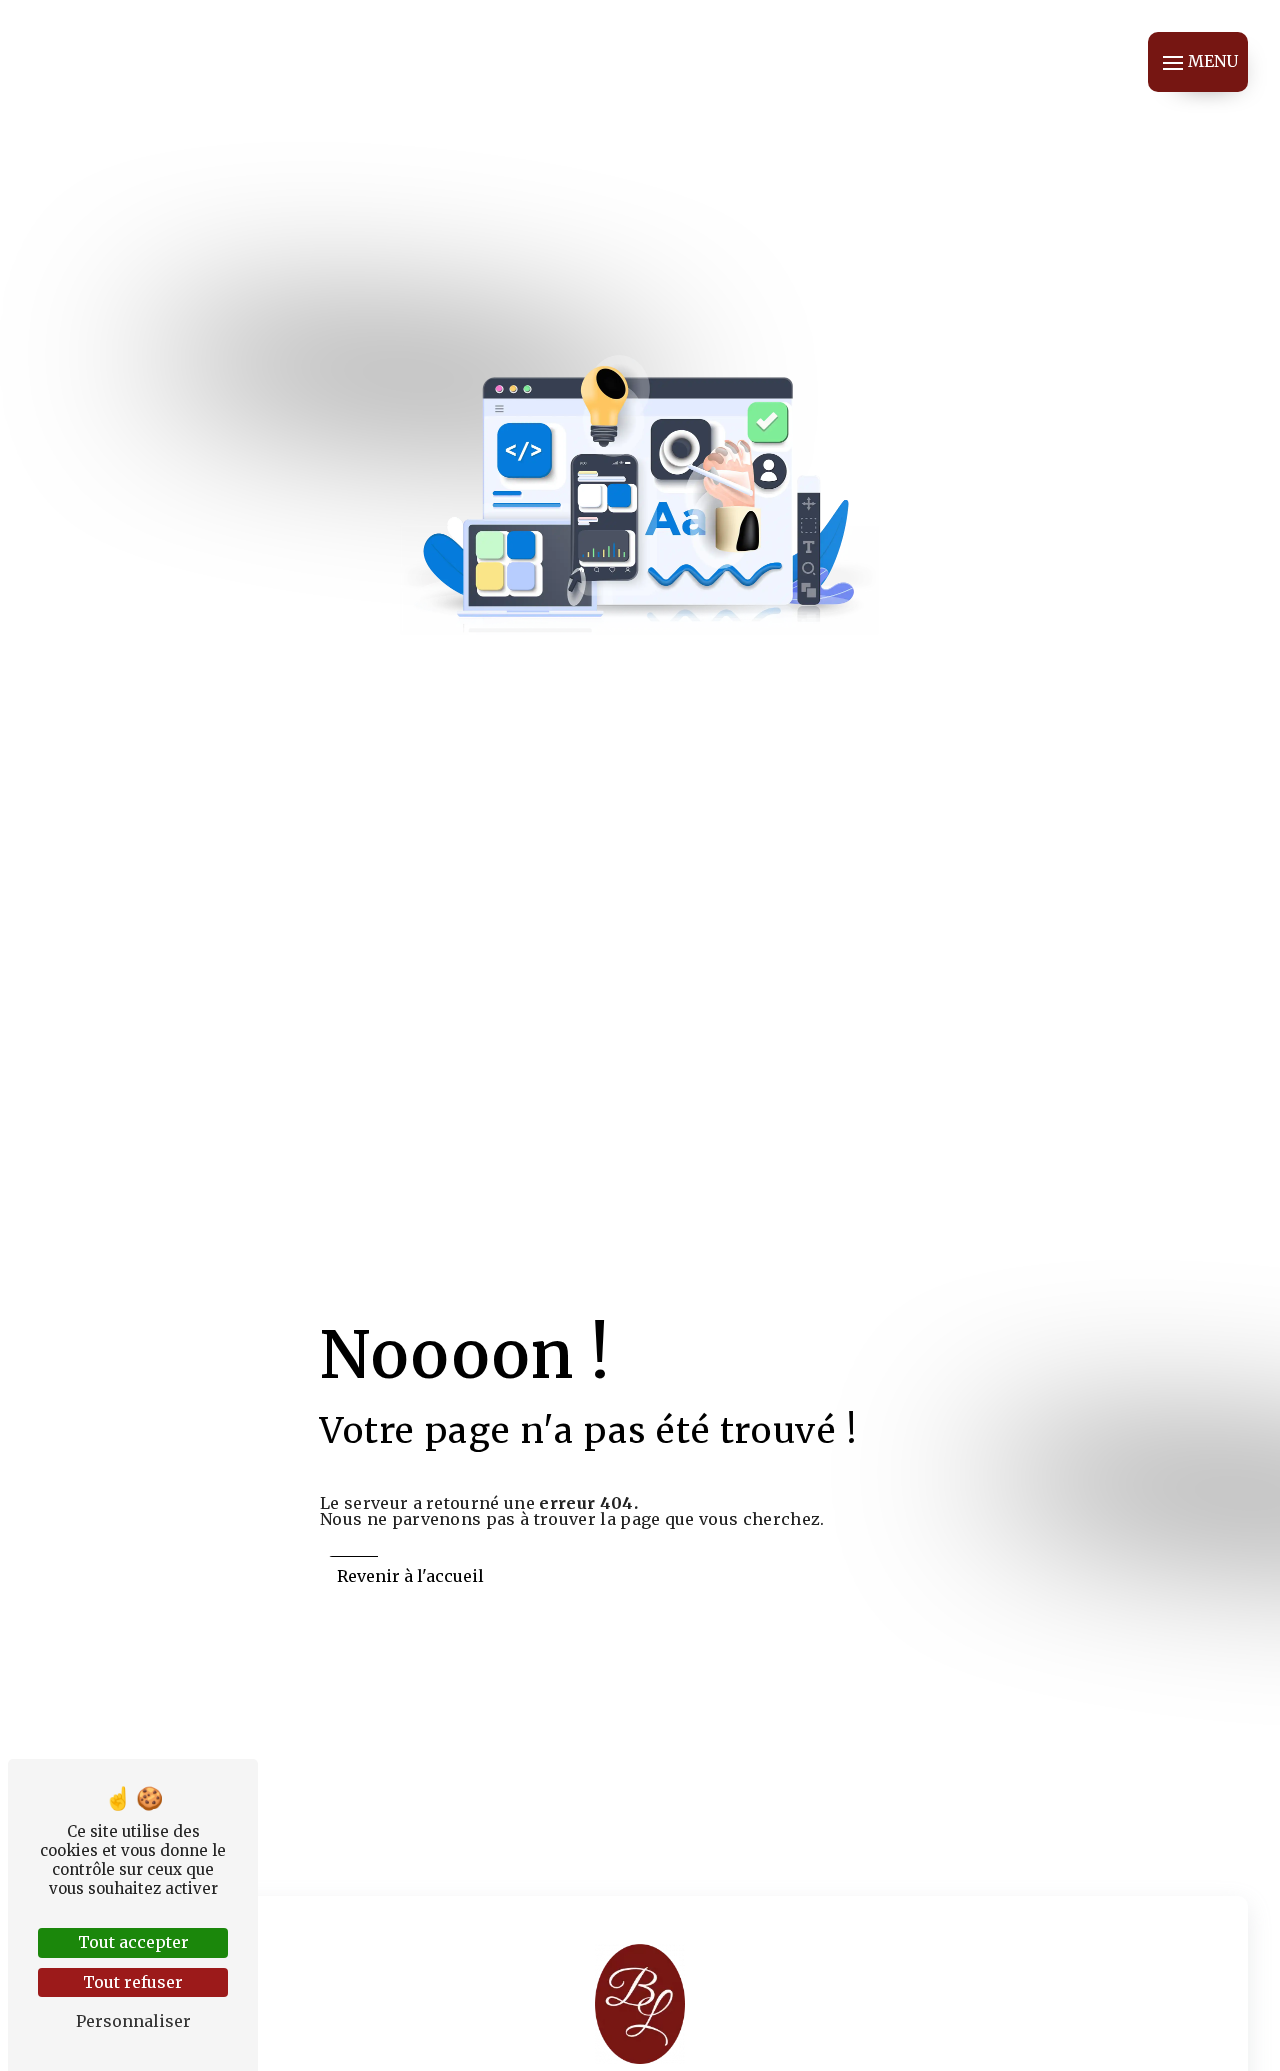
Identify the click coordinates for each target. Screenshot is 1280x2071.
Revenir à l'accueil (410, 1576)
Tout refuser (133, 1982)
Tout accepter (133, 1942)
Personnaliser (133, 2021)
